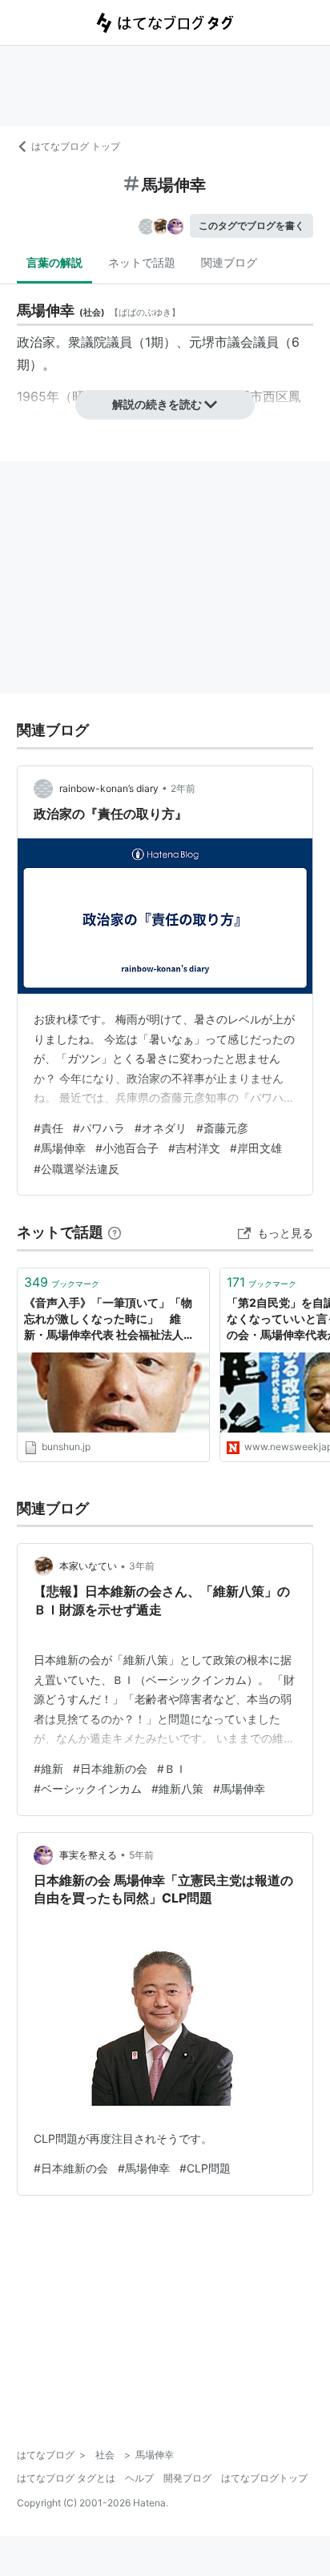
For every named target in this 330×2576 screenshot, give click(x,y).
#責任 (48, 1128)
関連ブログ (229, 262)
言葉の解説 (54, 262)
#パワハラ (99, 1128)
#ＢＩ (172, 1768)
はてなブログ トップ (76, 146)
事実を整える (88, 1855)
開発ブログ (187, 2478)
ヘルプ (139, 2478)
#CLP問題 (205, 2168)
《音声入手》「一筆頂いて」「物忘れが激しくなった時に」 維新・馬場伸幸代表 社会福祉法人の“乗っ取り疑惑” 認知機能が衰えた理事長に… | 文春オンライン (113, 1319)
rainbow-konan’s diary (109, 788)
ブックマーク (62, 1282)
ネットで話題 (142, 262)
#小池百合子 (127, 1148)
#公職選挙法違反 (76, 1169)
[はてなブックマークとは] (115, 1232)
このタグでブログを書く (252, 225)
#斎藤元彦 (222, 1128)
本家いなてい (88, 1566)
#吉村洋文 (194, 1148)
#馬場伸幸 (60, 1148)
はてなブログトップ (264, 2478)
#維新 (48, 1768)
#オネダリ (161, 1128)
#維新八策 (177, 1788)
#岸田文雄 (256, 1148)
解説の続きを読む (157, 404)
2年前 (183, 788)
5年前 (141, 1855)
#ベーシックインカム (88, 1788)
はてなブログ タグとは (66, 2478)
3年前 (142, 1566)
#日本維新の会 (110, 1768)
